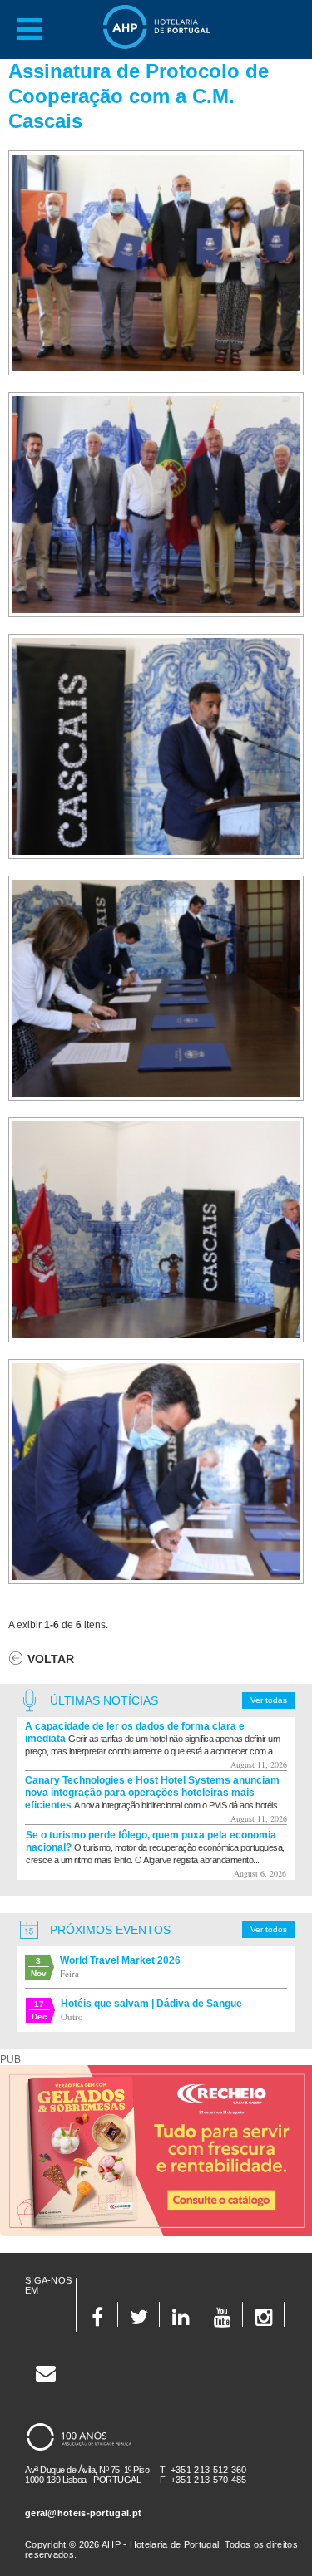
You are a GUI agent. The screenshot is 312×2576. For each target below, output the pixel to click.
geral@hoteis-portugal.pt (83, 2513)
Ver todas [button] (269, 1700)
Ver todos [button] (269, 1929)
